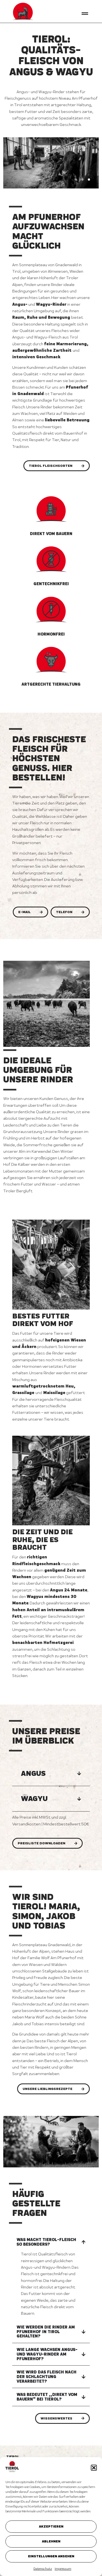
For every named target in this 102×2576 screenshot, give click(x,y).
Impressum (63, 2569)
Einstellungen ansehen (51, 2556)
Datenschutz (43, 2569)
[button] (94, 2468)
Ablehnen (51, 2541)
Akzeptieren (51, 2526)
